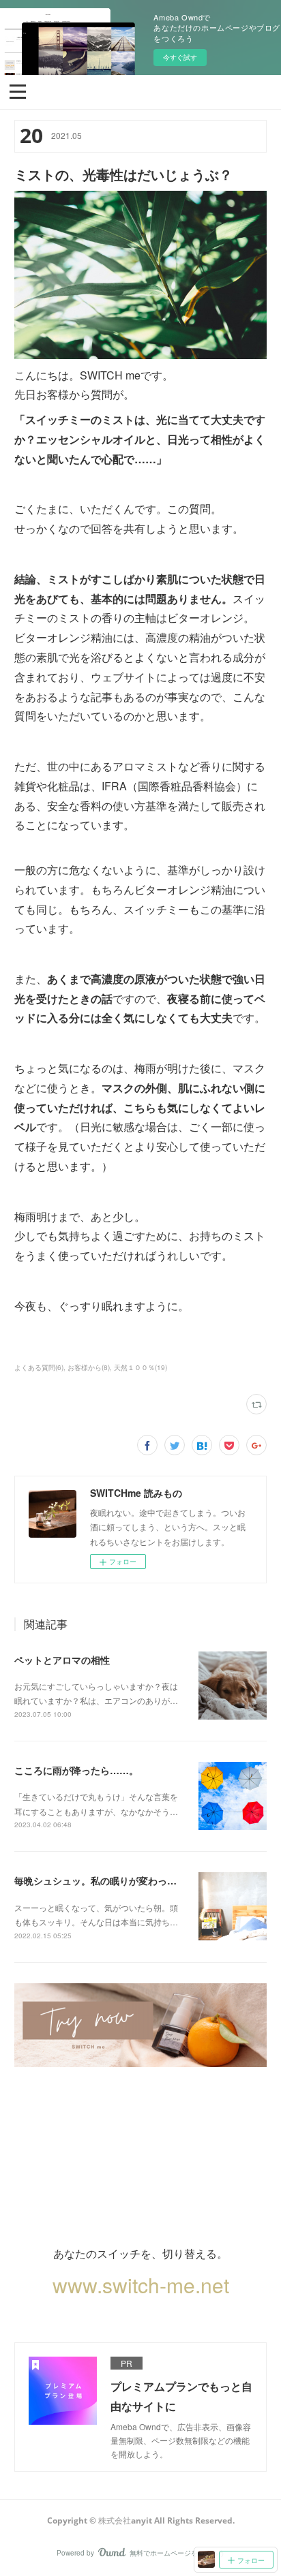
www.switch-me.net (141, 2285)
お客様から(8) (89, 1367)
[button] (18, 91)
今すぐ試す (180, 57)
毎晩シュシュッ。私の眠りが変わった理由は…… (119, 1880)
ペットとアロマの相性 (62, 1660)
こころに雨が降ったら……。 (76, 1770)
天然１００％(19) (140, 1367)
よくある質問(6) (39, 1367)
